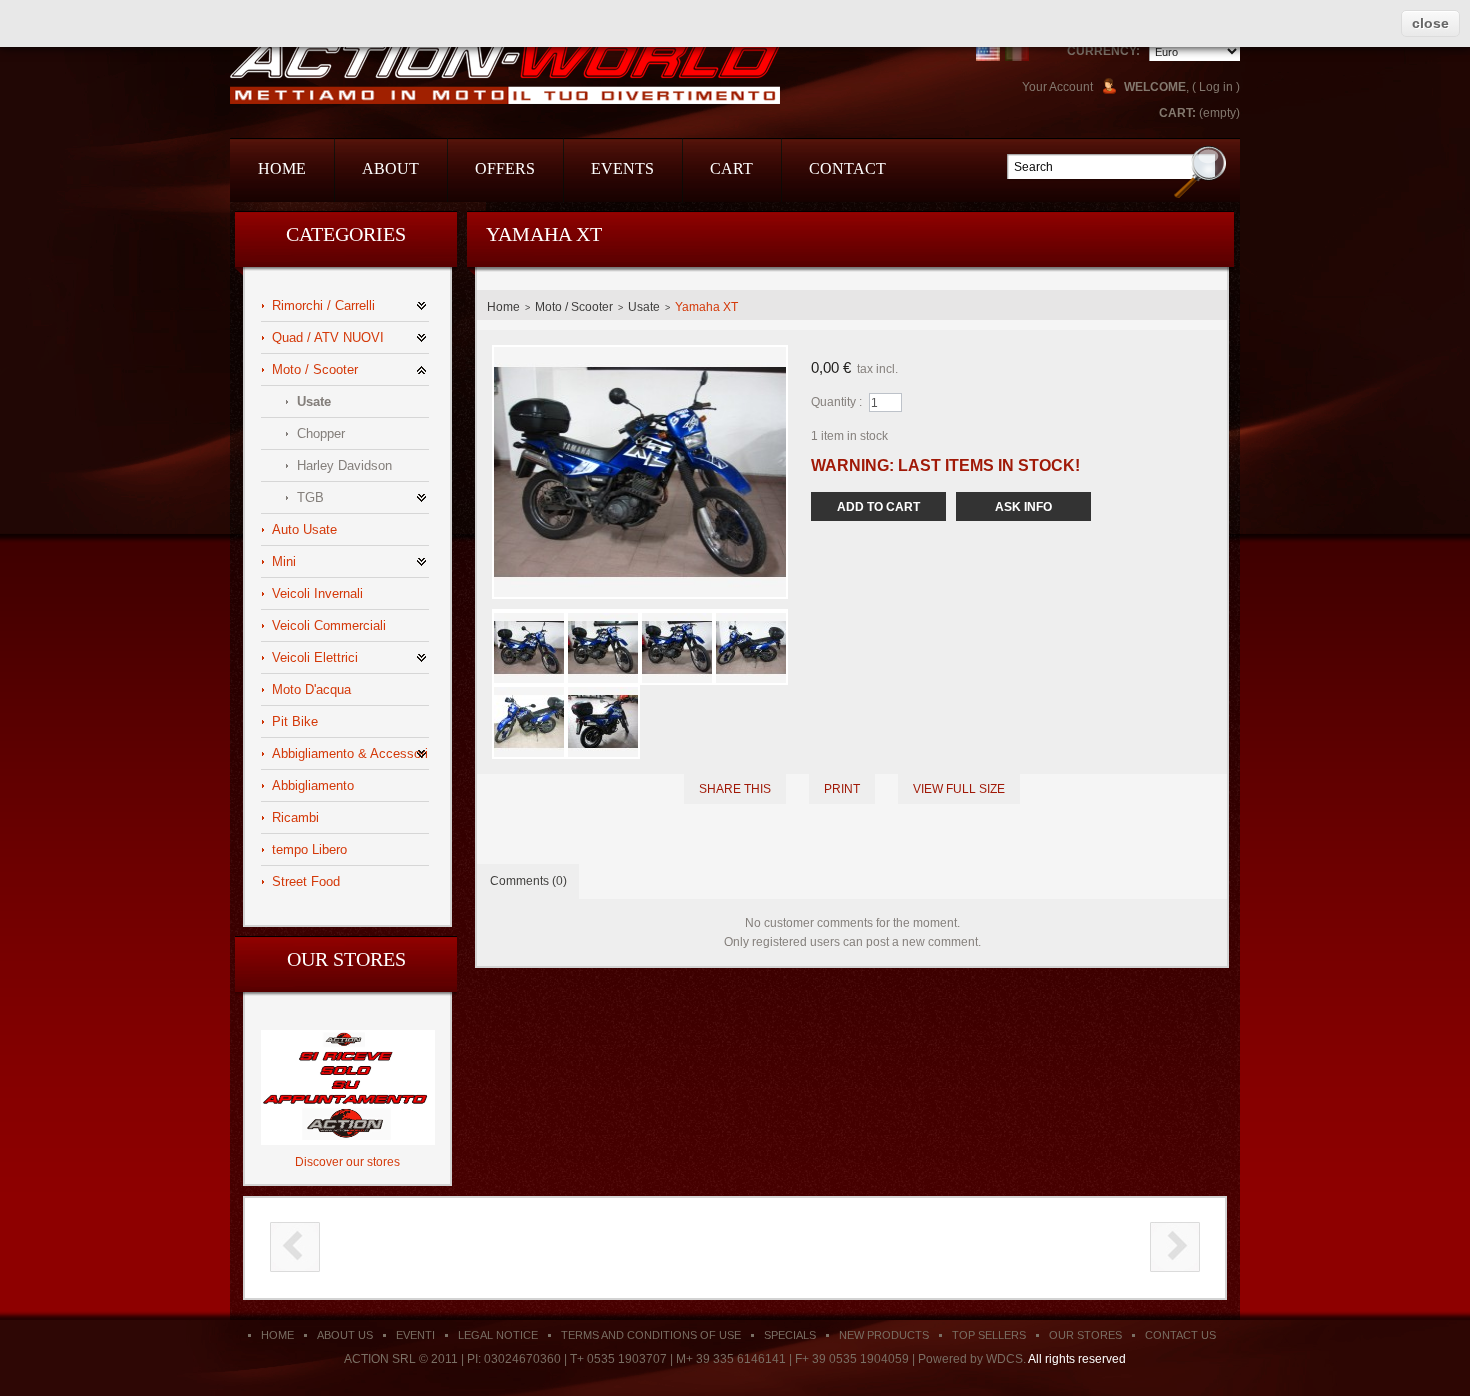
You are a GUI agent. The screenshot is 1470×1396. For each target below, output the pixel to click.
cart (731, 168)
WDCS (1004, 1359)
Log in (1216, 87)
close (1430, 23)
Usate (314, 401)
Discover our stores (347, 1162)
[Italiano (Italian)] (1017, 49)
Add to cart (878, 507)
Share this (735, 789)
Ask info (1023, 507)
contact (847, 168)
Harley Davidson (344, 465)
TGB (310, 497)
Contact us (1180, 1335)
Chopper (321, 433)
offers (505, 168)
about (390, 168)
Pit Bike (295, 721)
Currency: (1103, 51)
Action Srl (505, 72)
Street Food (306, 881)
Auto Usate (304, 529)
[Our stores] (348, 1037)
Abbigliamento (313, 785)
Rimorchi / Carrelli (323, 305)
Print (842, 789)
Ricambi (295, 817)
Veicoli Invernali (317, 593)
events (622, 168)
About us (345, 1335)
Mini (284, 561)
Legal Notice (498, 1335)
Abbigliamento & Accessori (350, 753)
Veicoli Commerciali (329, 625)
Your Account (1057, 87)
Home (503, 307)
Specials (790, 1335)
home (282, 168)
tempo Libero (309, 849)
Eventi (415, 1335)
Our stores (346, 959)
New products (884, 1335)
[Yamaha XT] (529, 620)
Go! (1200, 171)
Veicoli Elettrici (315, 657)
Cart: (1177, 113)
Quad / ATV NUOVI (328, 337)
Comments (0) (528, 881)
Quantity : (836, 402)
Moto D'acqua (311, 689)
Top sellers (989, 1335)
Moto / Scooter (315, 369)
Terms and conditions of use (651, 1335)
